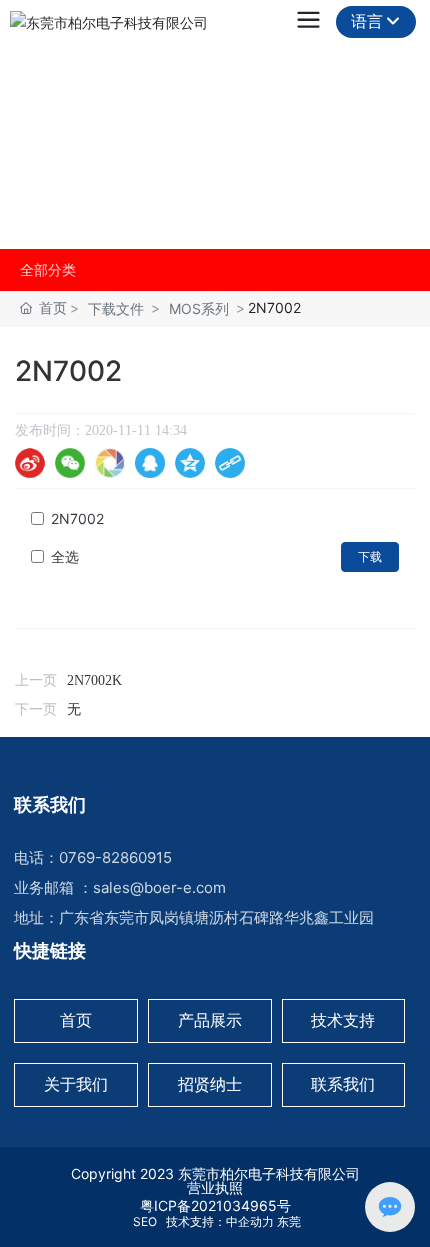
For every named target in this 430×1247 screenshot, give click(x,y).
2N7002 (77, 518)
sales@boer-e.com (159, 887)
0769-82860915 (115, 857)
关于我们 (70, 119)
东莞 (289, 1221)
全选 (65, 556)
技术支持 (343, 1020)
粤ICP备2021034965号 (215, 1205)
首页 (76, 1020)
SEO (143, 1221)
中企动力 (250, 1221)
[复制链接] (230, 463)
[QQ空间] (190, 463)
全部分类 (48, 270)
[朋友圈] (110, 463)
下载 (370, 557)
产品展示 (210, 1020)
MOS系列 (199, 308)
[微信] (70, 463)
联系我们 (343, 1084)
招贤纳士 (210, 1084)
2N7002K (94, 680)
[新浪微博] (30, 463)
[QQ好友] (150, 463)
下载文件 (116, 308)
